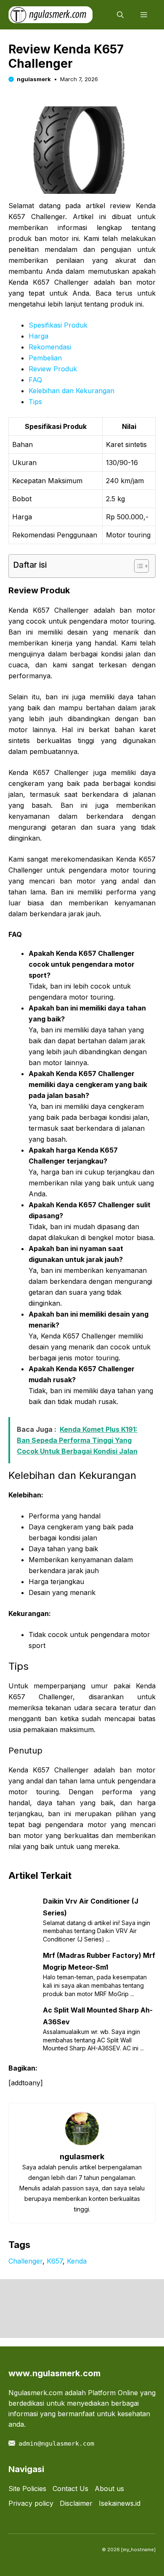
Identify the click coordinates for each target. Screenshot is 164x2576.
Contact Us (70, 2489)
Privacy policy (31, 2503)
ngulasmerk (34, 79)
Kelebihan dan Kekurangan (71, 391)
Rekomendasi (50, 347)
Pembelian (45, 358)
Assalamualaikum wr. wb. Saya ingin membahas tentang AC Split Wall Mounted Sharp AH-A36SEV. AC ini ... (93, 2040)
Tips (35, 402)
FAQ (35, 380)
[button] (120, 15)
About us (109, 2489)
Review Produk (53, 369)
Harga (38, 336)
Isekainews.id (120, 2503)
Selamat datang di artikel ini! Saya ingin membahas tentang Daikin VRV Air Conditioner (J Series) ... (97, 1931)
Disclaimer (76, 2503)
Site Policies (27, 2489)
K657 (55, 2261)
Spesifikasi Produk (58, 325)
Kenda (77, 2261)
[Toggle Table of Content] (137, 566)
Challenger (25, 2261)
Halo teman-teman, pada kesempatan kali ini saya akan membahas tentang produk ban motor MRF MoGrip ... (95, 1985)
